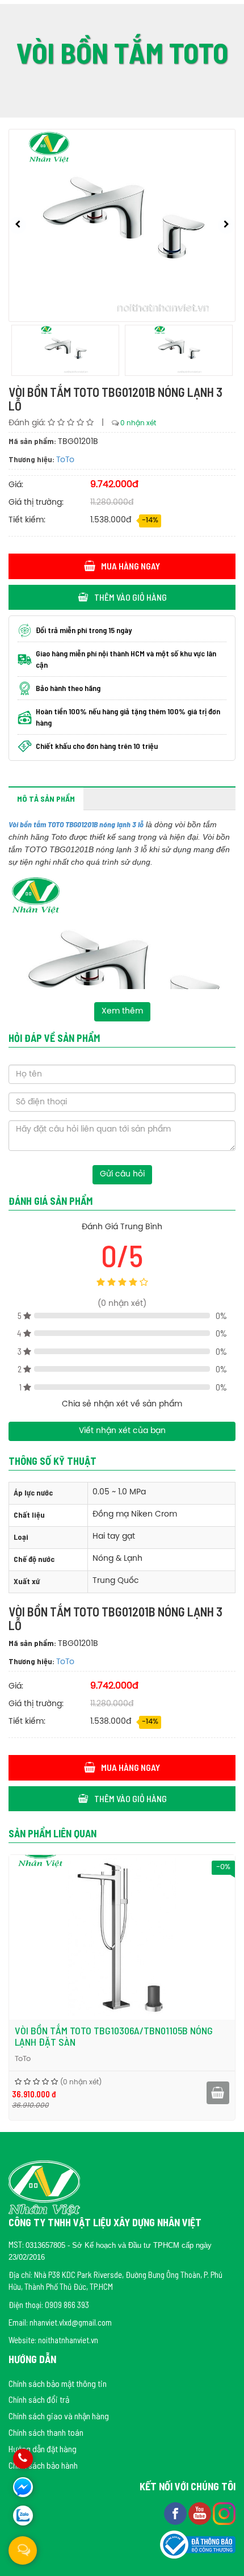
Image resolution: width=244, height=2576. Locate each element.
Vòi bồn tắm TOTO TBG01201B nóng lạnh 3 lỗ (76, 824)
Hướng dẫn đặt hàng (43, 2449)
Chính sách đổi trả (39, 2399)
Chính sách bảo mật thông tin (58, 2383)
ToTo (65, 460)
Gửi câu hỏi (122, 1174)
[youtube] (201, 2512)
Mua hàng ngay (131, 566)
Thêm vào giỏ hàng (131, 597)
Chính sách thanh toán (46, 2432)
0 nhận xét (138, 423)
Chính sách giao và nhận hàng (59, 2416)
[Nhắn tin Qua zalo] (23, 2516)
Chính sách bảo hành (43, 2465)
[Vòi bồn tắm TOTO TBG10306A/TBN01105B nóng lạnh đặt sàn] (122, 1937)
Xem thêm (122, 1011)
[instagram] (224, 2512)
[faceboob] (176, 2512)
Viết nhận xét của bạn (122, 1431)
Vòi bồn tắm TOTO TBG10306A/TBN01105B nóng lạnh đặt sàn (114, 2036)
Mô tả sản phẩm (46, 799)
